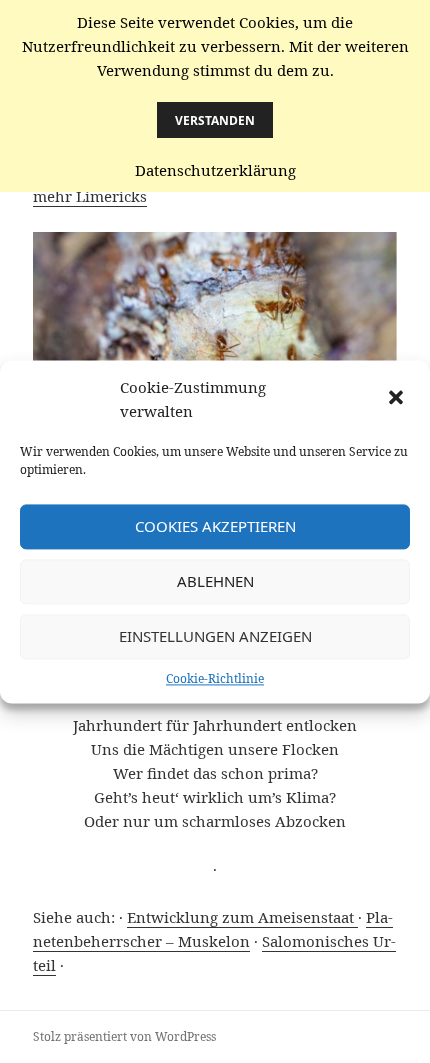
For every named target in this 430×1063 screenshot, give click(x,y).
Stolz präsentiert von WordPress (124, 1036)
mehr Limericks (90, 196)
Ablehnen (215, 581)
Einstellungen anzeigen (215, 636)
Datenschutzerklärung (215, 170)
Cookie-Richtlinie (215, 678)
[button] (398, 399)
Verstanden (215, 120)
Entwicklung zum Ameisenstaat (242, 917)
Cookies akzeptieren (215, 526)
